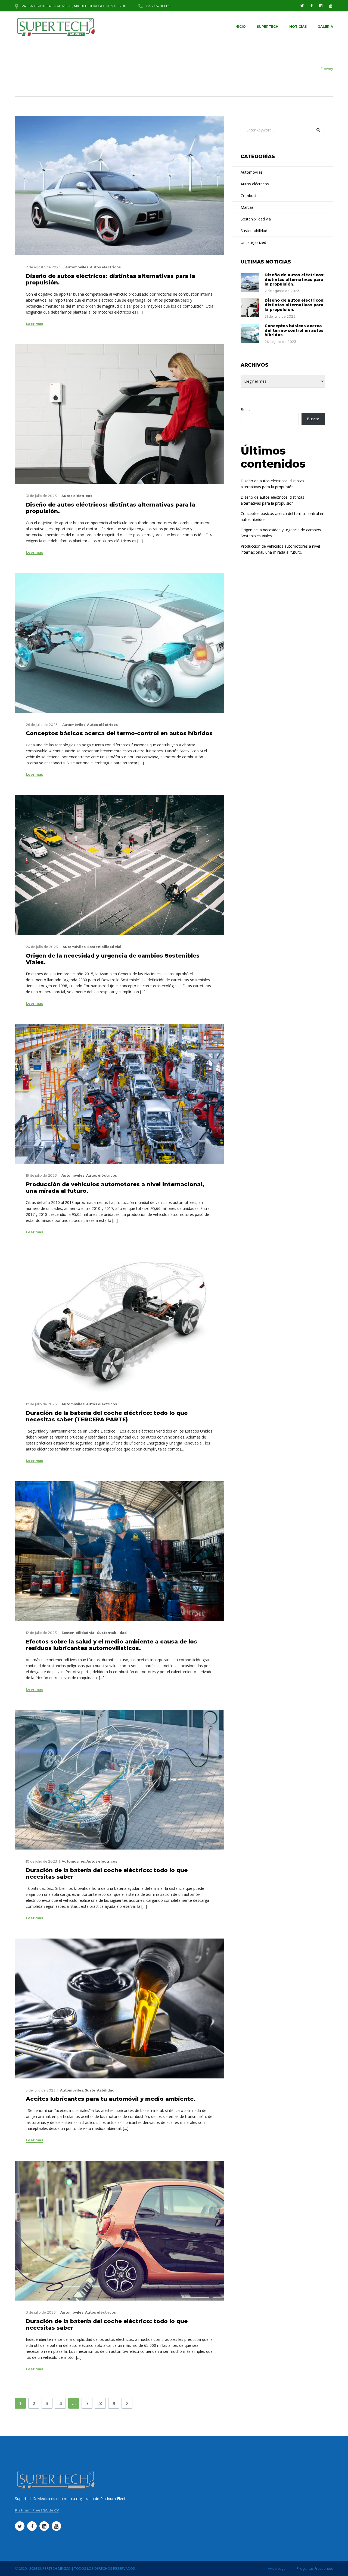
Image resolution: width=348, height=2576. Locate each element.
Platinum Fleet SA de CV (37, 2510)
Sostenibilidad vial (104, 947)
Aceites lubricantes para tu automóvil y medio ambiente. (111, 2099)
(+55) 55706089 (158, 6)
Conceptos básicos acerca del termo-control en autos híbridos (119, 733)
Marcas (247, 207)
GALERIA (325, 27)
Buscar (247, 410)
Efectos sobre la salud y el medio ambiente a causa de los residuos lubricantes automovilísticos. (111, 1645)
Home (294, 69)
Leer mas (35, 324)
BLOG (310, 69)
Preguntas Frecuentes (315, 2568)
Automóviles (77, 267)
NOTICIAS (298, 27)
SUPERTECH (268, 27)
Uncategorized (253, 242)
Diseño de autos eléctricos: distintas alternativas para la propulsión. (294, 280)
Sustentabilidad (112, 1633)
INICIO (240, 27)
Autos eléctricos (105, 267)
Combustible (252, 196)
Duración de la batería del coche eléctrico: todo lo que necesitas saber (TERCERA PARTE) (107, 1416)
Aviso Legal (277, 2568)
